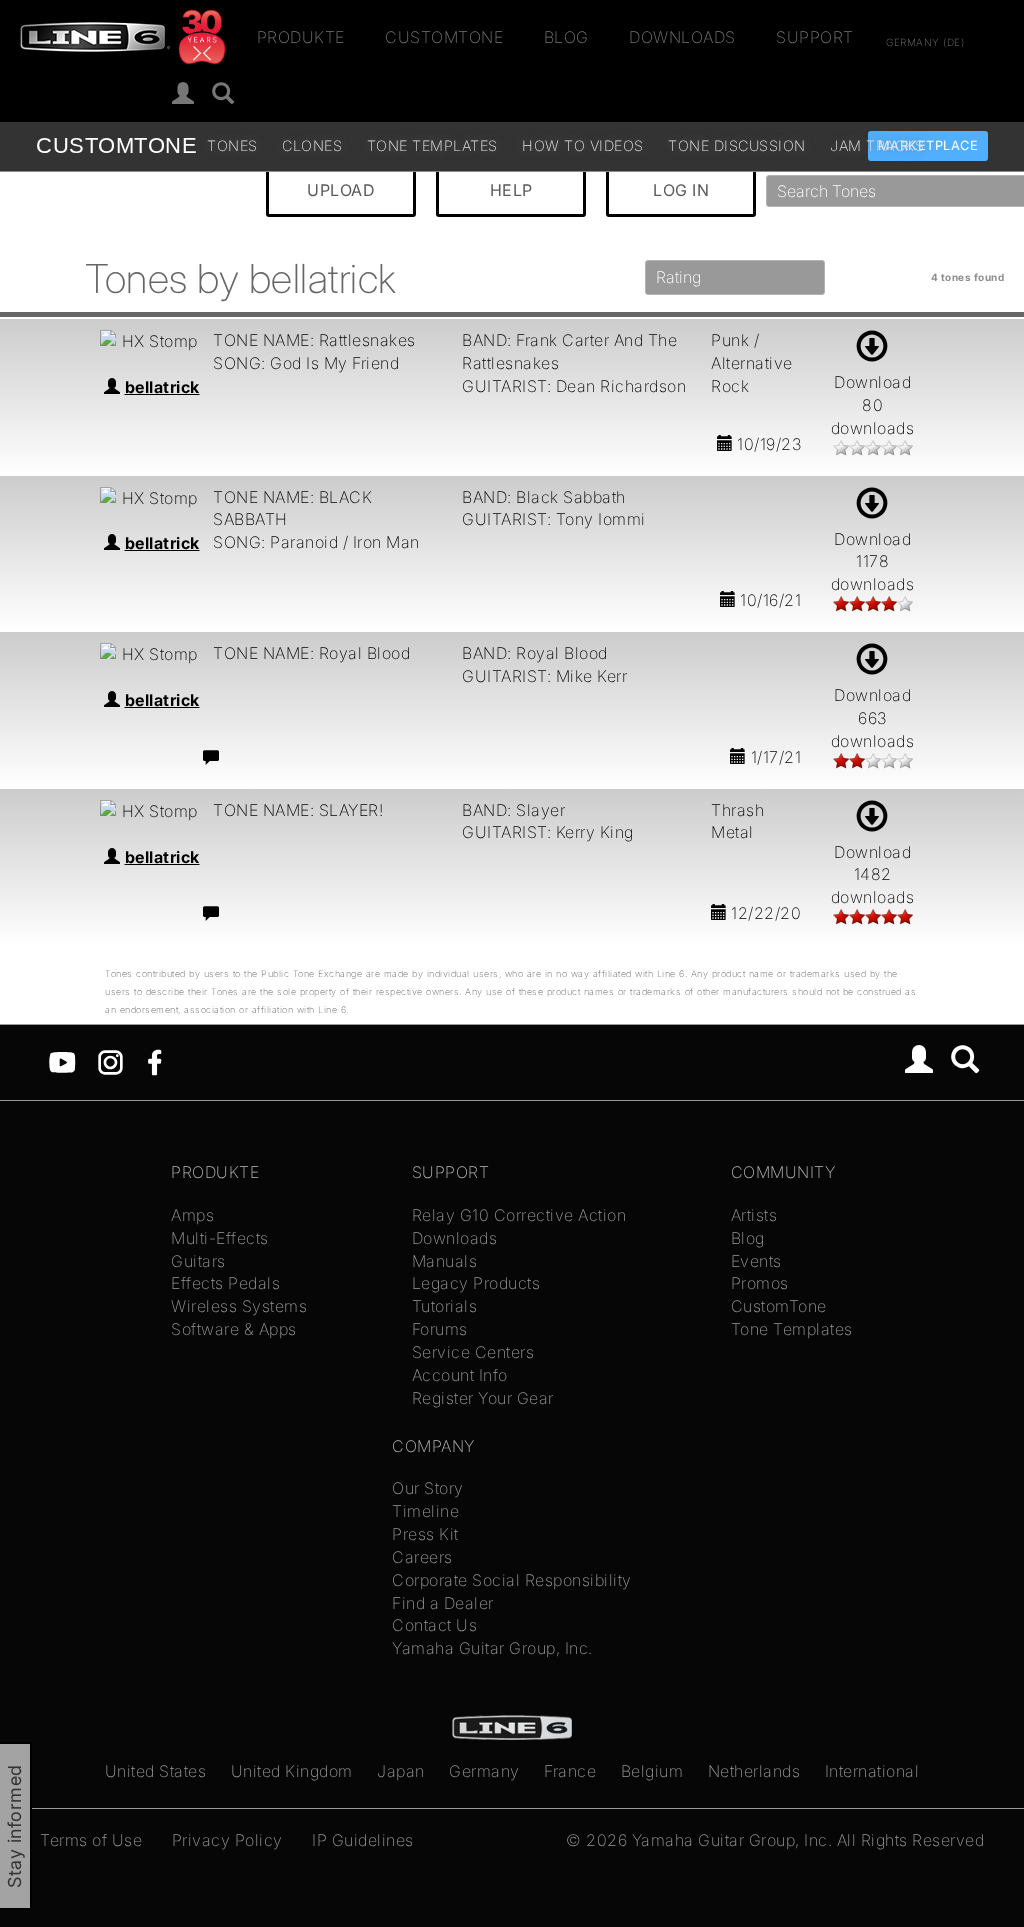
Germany (484, 1771)
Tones (232, 145)
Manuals (445, 1261)
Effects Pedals (225, 1283)
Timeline (425, 1511)
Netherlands (754, 1771)
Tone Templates (432, 145)
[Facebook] (154, 1061)
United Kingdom (292, 1771)
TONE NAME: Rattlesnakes (314, 340)
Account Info (460, 1375)
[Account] (183, 94)
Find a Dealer (443, 1603)
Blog (566, 37)
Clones (312, 145)
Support (815, 37)
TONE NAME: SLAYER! (298, 810)
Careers (422, 1557)
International (872, 1771)
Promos (760, 1283)
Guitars (198, 1261)
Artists (754, 1215)
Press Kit (425, 1534)
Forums (440, 1329)
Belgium (652, 1771)
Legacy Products (476, 1283)
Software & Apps (234, 1329)
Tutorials (445, 1306)
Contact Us (434, 1625)
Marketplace (928, 145)
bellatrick (162, 387)
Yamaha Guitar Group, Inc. (492, 1648)
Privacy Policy (227, 1840)
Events (756, 1261)
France (570, 1771)
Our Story (428, 1488)
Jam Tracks (877, 145)
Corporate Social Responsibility (512, 1580)
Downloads (682, 37)
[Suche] (223, 94)
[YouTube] (62, 1061)
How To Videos (583, 145)
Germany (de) (925, 41)
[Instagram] (110, 1061)
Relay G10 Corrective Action (519, 1215)
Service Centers (473, 1352)
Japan (401, 1771)
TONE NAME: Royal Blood (311, 653)
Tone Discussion (737, 145)
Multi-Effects (220, 1238)
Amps (192, 1215)
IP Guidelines (363, 1840)
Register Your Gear (483, 1398)
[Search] (965, 1062)
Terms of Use (91, 1840)
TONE (116, 145)
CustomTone (444, 37)
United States (156, 1771)
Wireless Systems (239, 1306)
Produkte (301, 37)
